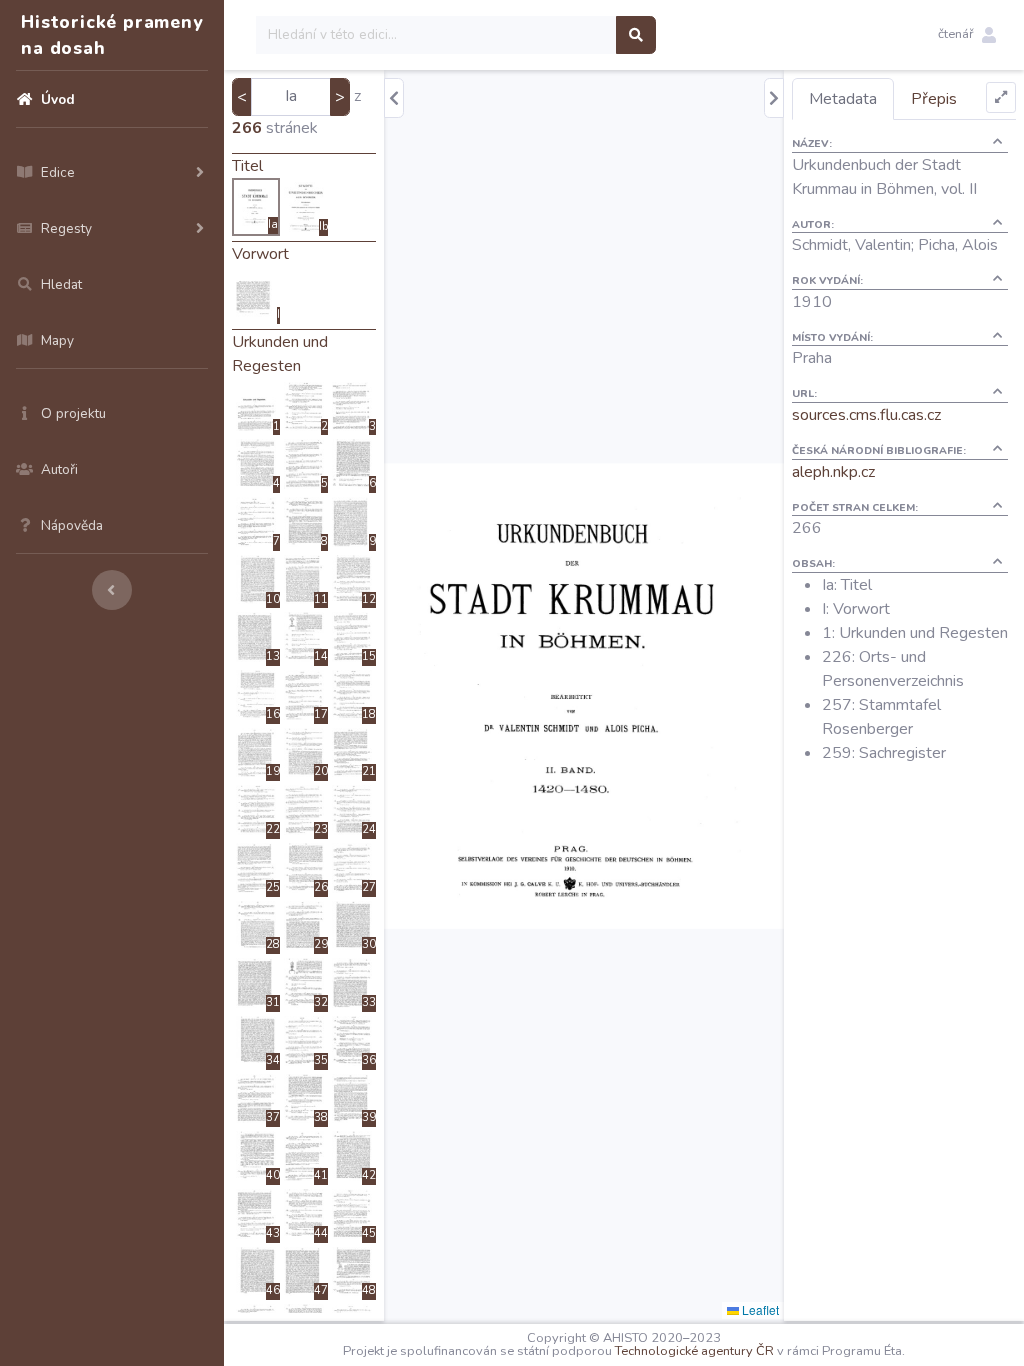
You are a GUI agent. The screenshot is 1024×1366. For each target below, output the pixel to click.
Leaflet (759, 1309)
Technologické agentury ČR (694, 1351)
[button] (967, 35)
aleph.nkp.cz (833, 472)
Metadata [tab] (843, 99)
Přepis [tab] (934, 99)
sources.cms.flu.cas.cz (866, 415)
